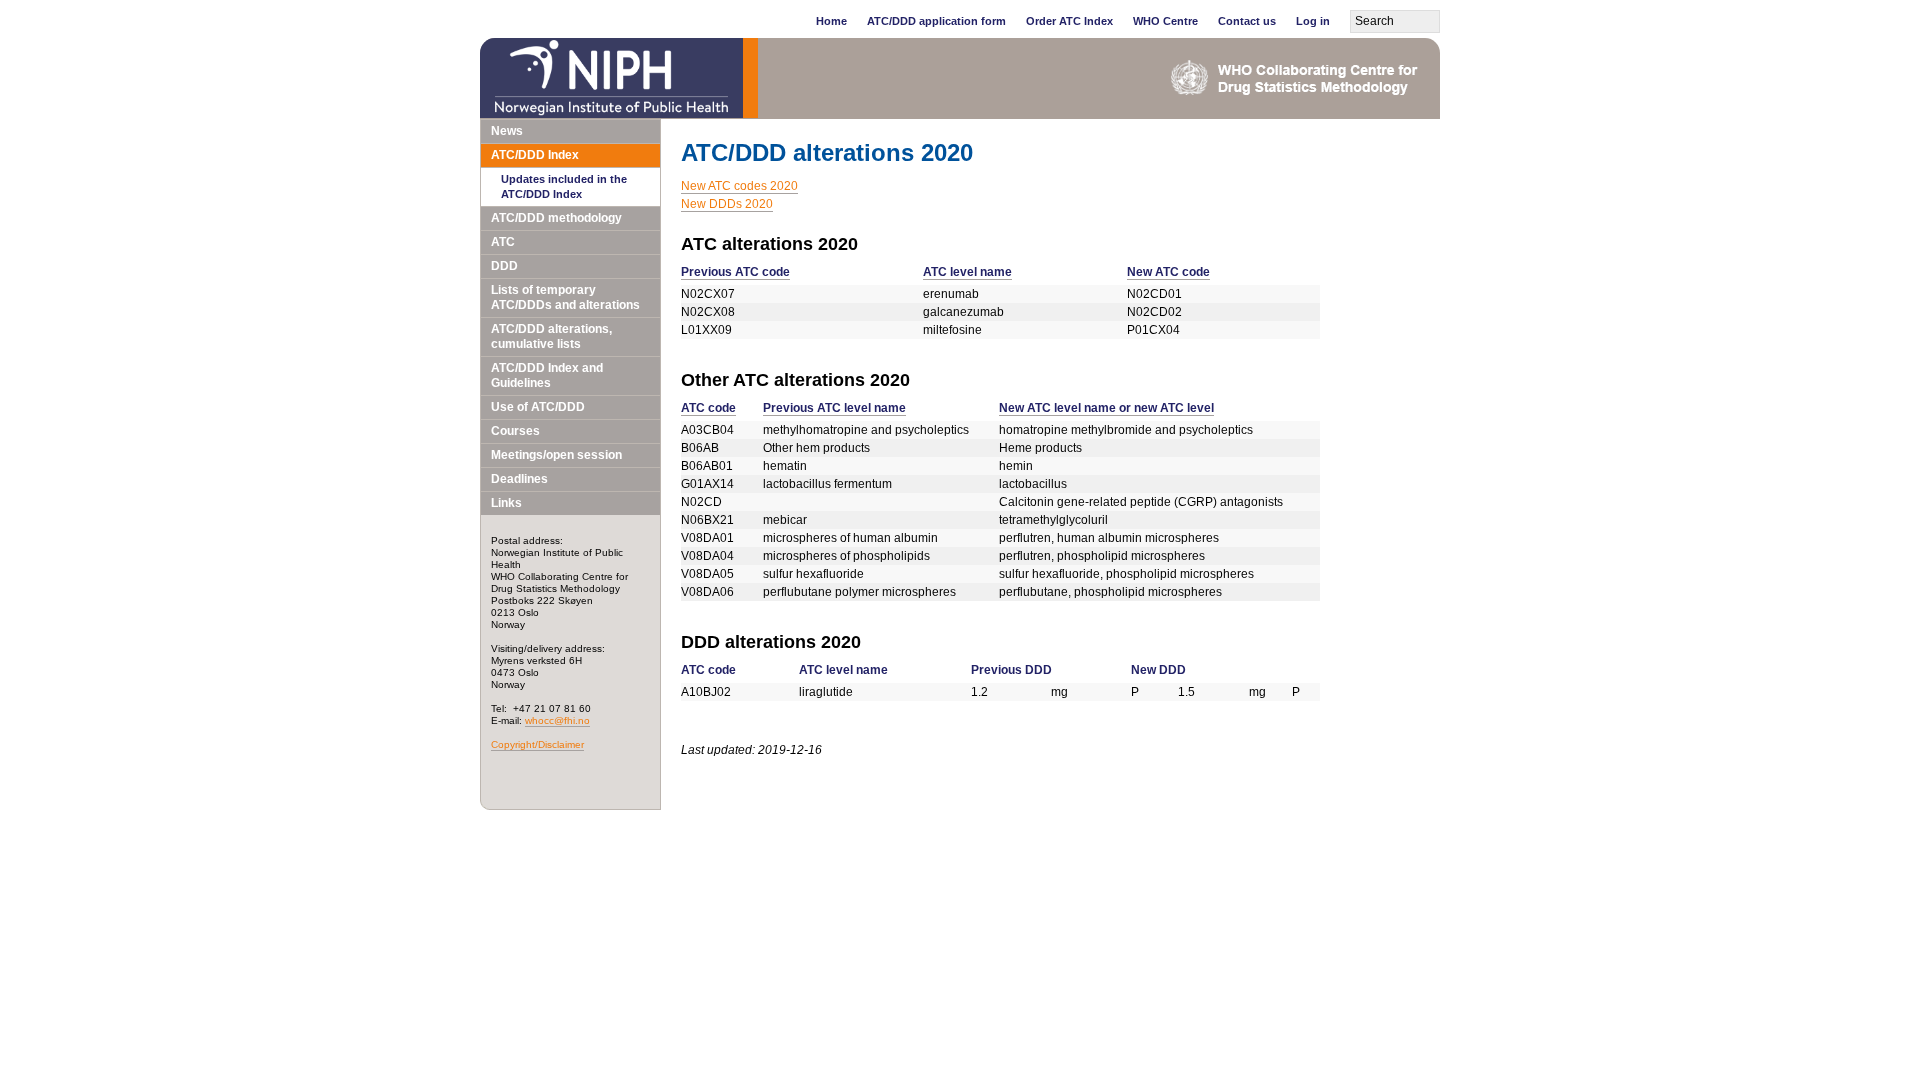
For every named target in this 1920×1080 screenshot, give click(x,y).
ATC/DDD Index (535, 155)
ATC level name (967, 272)
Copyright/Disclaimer (537, 744)
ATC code (708, 408)
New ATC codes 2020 (739, 186)
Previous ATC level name (834, 408)
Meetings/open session (556, 455)
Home (831, 21)
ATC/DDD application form (936, 21)
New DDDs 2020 (727, 204)
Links (506, 503)
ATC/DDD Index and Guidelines (547, 375)
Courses (515, 431)
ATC (503, 242)
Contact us (1247, 21)
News (507, 131)
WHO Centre (1165, 21)
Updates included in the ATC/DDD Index (564, 186)
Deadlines (519, 479)
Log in (1313, 21)
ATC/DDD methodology (556, 218)
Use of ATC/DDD (538, 407)
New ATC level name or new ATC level (1106, 408)
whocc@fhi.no (557, 720)
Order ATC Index (1069, 21)
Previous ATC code (735, 272)
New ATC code (1168, 272)
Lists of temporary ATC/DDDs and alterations (565, 297)
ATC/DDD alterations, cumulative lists (551, 336)
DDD (504, 266)
